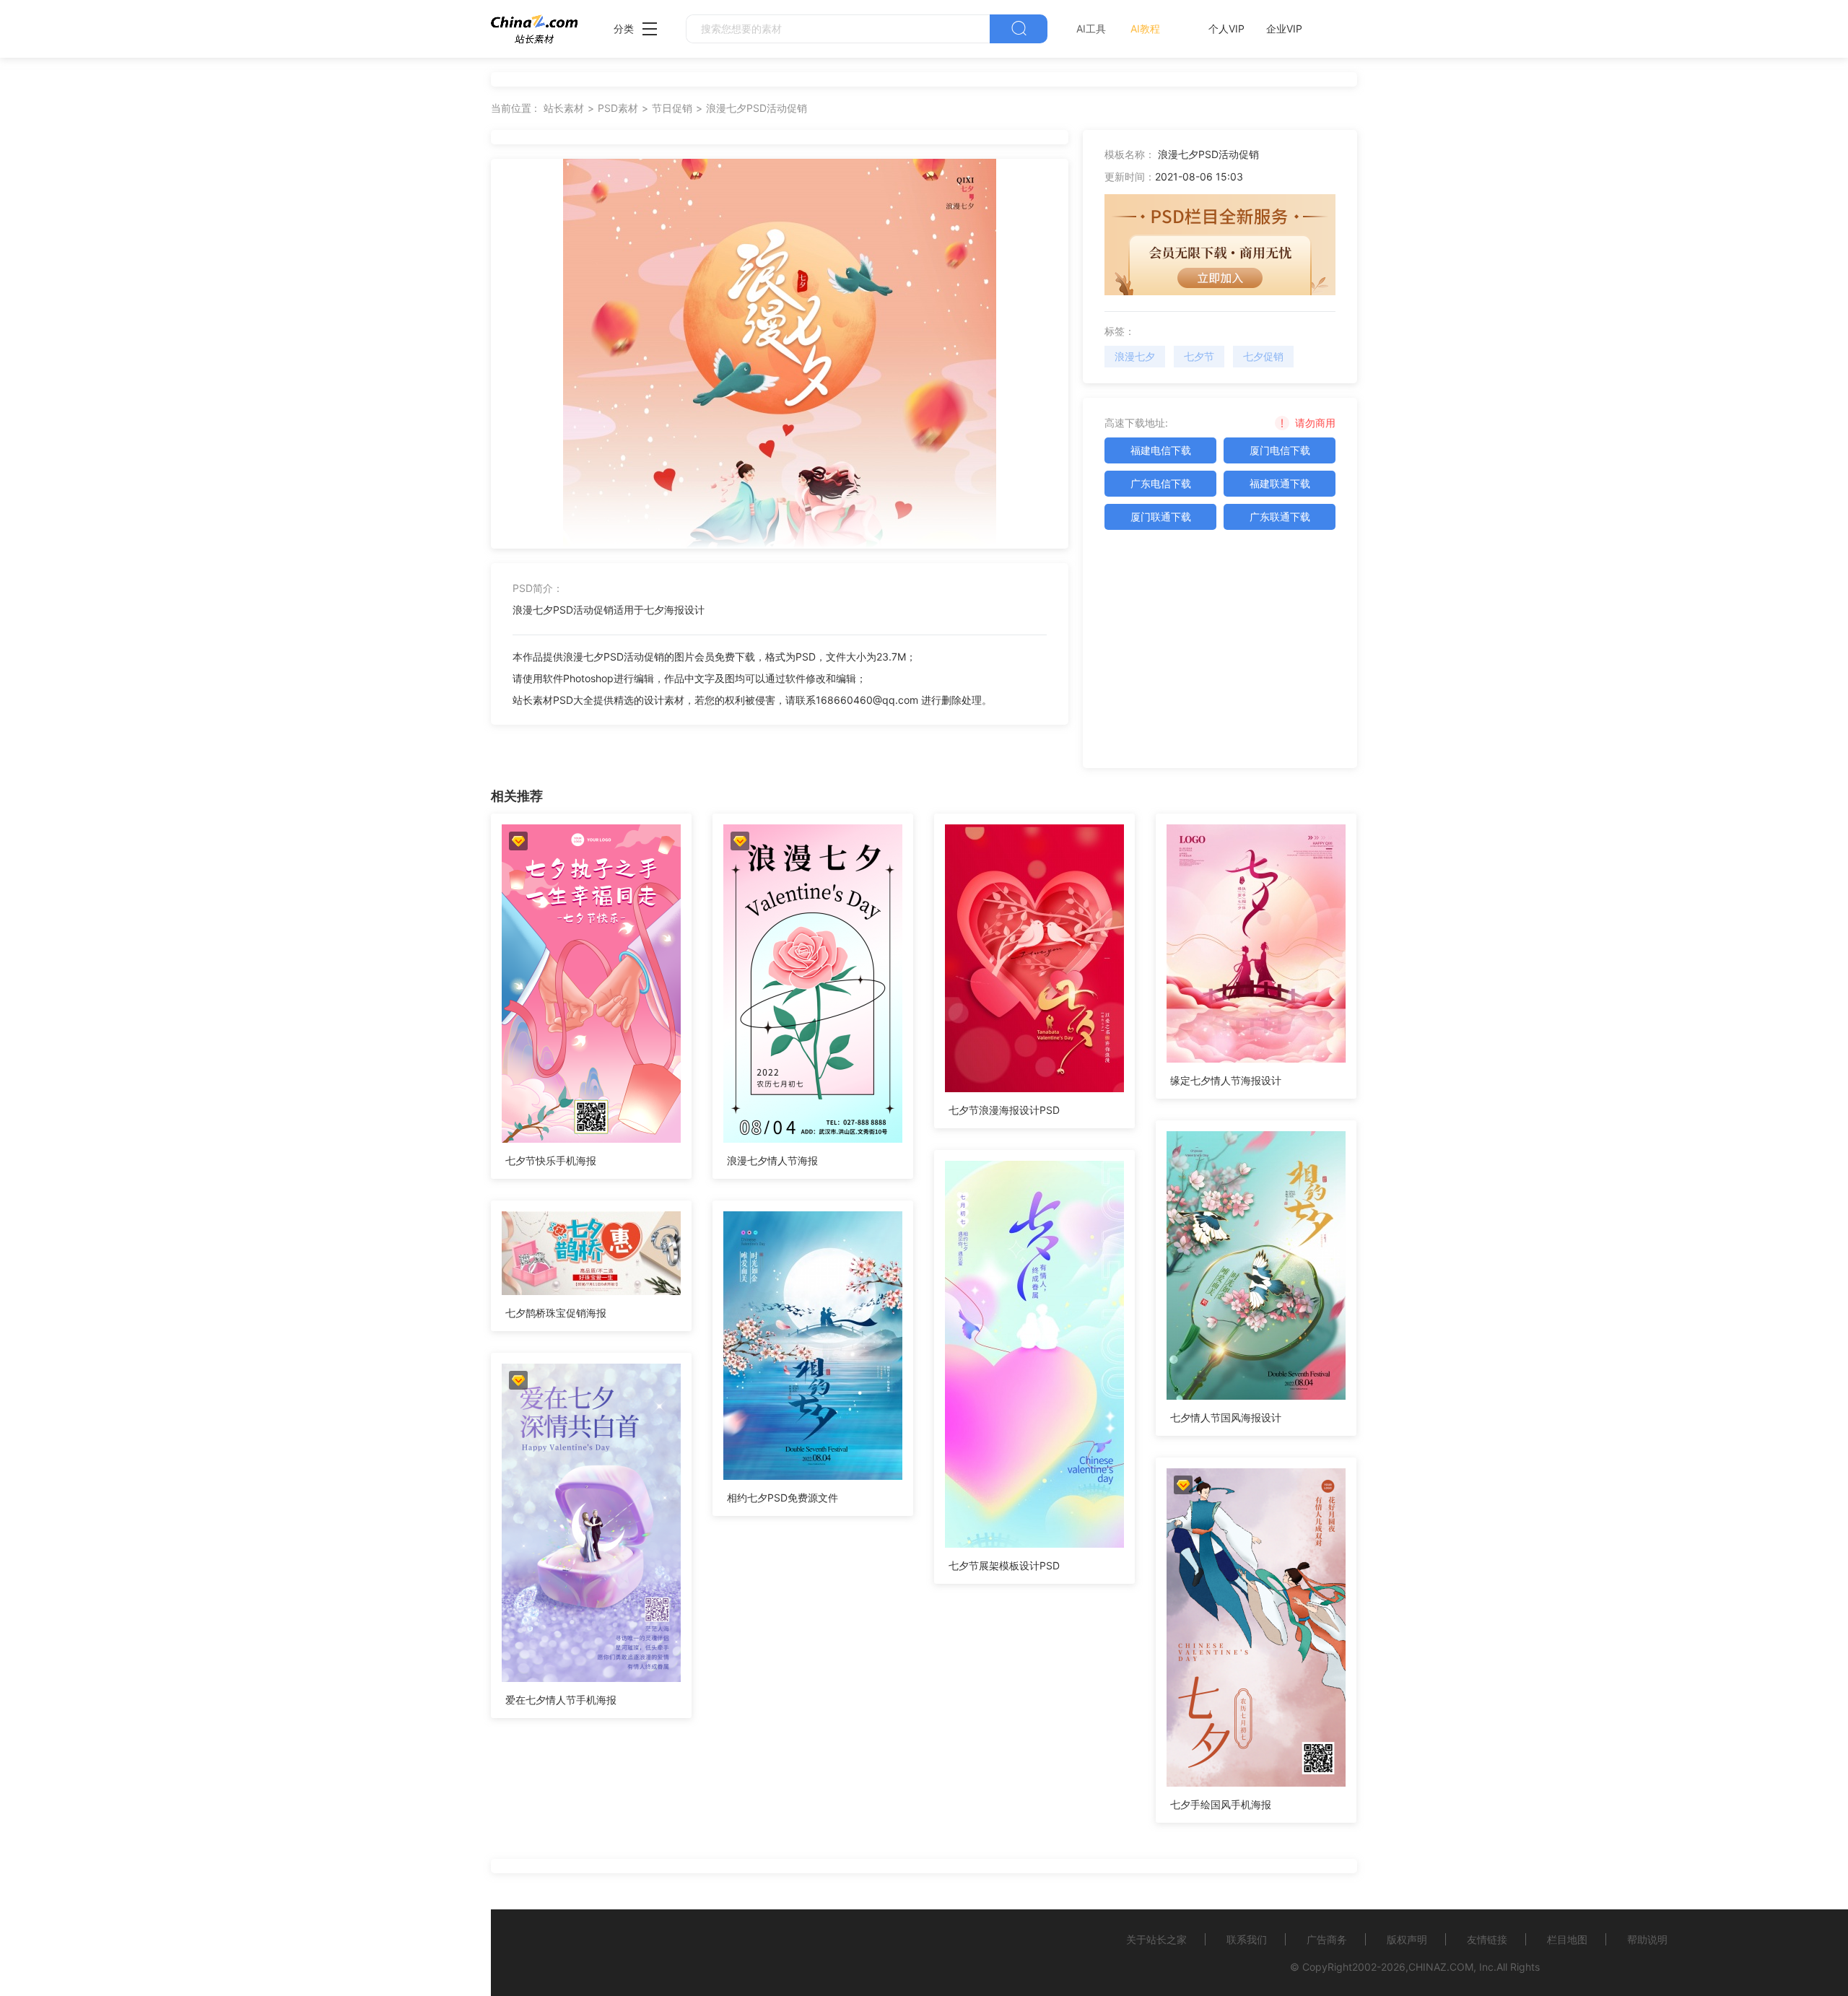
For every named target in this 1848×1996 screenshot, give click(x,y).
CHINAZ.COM (1441, 1967)
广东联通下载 (1280, 517)
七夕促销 (1263, 356)
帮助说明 (1647, 1939)
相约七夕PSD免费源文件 (783, 1498)
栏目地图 (1567, 1939)
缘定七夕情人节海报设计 (1226, 1080)
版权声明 (1407, 1939)
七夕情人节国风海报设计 (1226, 1417)
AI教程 (1145, 29)
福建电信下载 (1161, 450)
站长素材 (564, 108)
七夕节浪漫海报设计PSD (1004, 1110)
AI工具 (1091, 29)
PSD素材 (618, 108)
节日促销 (672, 108)
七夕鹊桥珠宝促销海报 (556, 1313)
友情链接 (1487, 1939)
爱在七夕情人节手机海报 (561, 1700)
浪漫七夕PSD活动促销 (757, 108)
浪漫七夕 (1135, 356)
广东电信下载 (1161, 483)
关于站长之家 (1156, 1939)
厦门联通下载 (1161, 517)
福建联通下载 (1280, 483)
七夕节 (1199, 356)
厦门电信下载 (1280, 450)
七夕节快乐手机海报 (551, 1160)
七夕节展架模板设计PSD (1004, 1565)
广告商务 (1327, 1939)
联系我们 (1247, 1939)
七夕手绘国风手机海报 (1221, 1804)
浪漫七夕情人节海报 (772, 1160)
